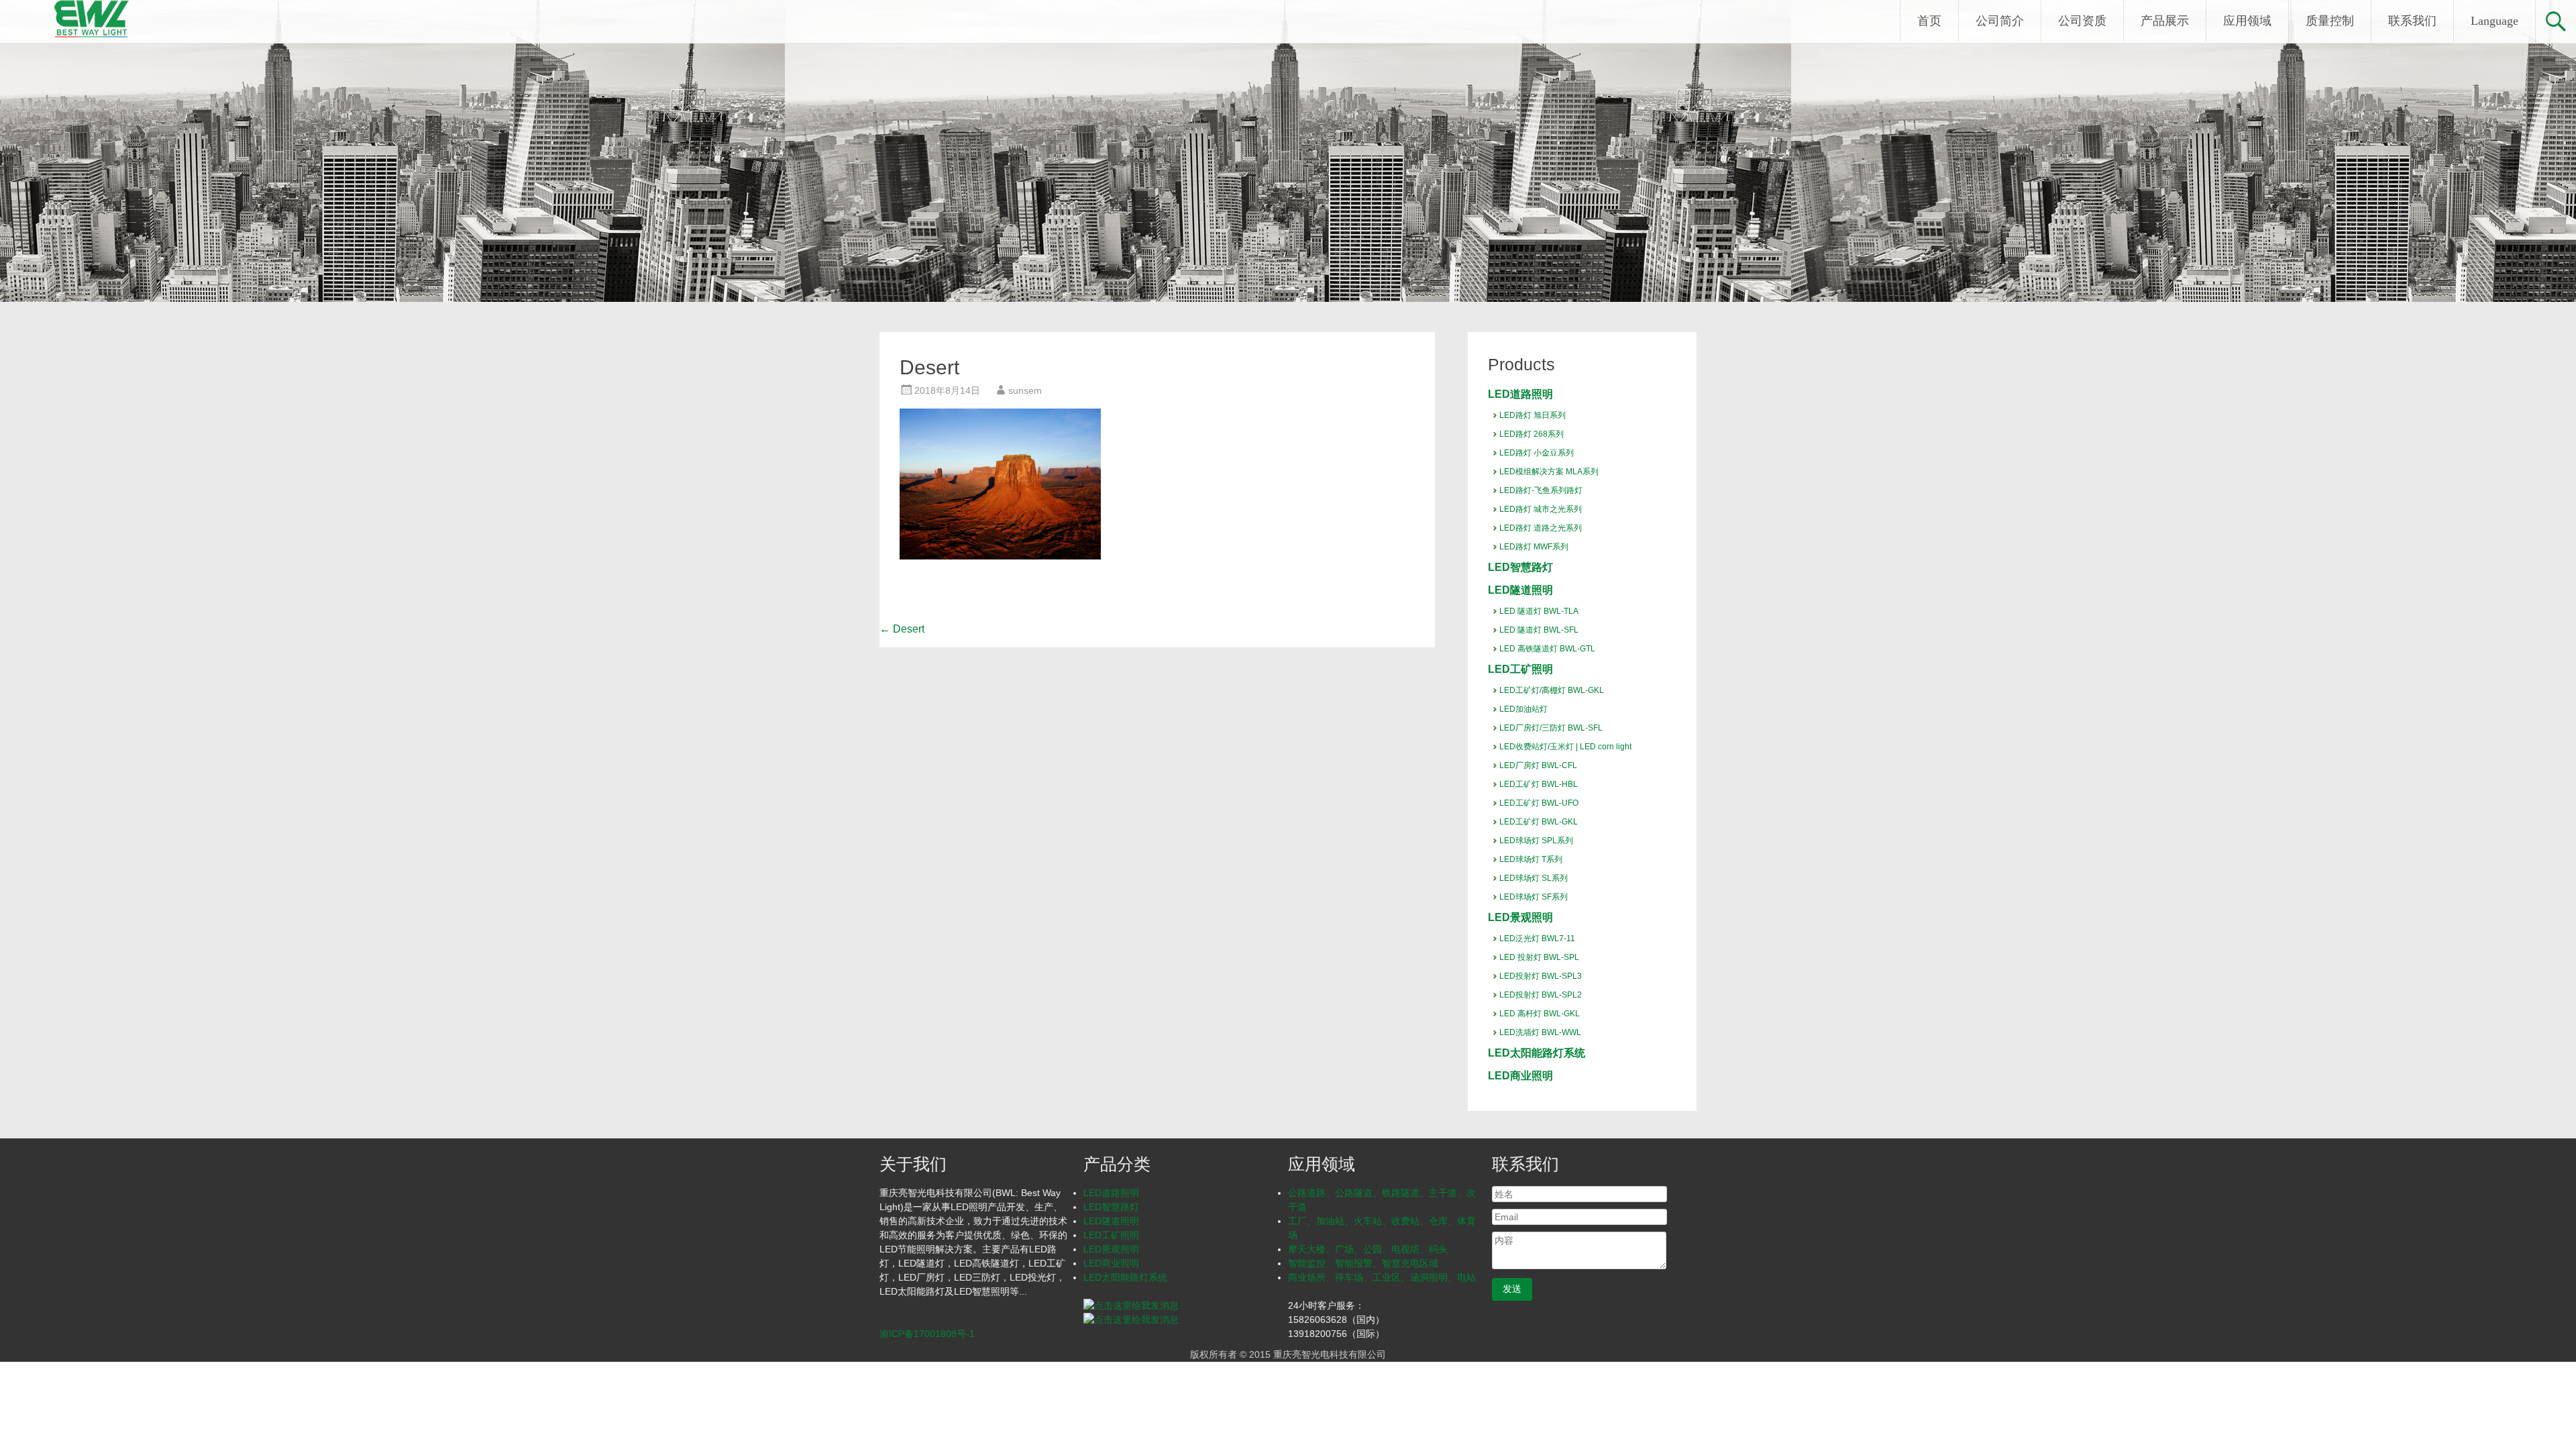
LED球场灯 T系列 (1531, 859)
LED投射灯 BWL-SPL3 (1541, 976)
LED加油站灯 (1523, 709)
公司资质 (2082, 21)
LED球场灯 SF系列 (1534, 897)
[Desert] (1000, 556)
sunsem (1025, 390)
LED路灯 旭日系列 (1533, 415)
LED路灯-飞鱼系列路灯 (1541, 490)
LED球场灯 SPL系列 (1536, 841)
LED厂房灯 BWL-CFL (1538, 765)
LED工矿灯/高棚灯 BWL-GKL (1552, 690)
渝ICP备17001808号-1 (927, 1334)
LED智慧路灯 (1520, 567)
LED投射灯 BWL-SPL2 (1541, 995)
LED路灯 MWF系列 (1534, 547)
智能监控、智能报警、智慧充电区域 (1363, 1263)
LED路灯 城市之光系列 (1541, 509)
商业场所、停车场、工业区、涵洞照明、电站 (1382, 1277)
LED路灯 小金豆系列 (1537, 453)
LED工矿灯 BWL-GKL (1539, 822)
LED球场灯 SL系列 (1534, 878)
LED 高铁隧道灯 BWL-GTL (1547, 649)
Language (2494, 21)
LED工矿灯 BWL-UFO (1539, 803)
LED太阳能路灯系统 (1537, 1053)
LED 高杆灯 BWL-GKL (1540, 1014)
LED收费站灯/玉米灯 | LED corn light (1565, 747)
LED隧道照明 (1520, 590)
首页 (1929, 21)
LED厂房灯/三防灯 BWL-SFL (1551, 728)
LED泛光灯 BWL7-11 (1537, 938)
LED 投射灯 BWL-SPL (1539, 957)
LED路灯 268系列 (1532, 434)
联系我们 (2412, 21)
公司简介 (2000, 21)
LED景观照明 (1520, 917)
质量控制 (2330, 21)
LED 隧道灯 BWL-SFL (1539, 630)
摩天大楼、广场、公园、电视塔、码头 (1368, 1249)
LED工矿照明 (1520, 669)
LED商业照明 (1520, 1076)
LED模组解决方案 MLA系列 (1549, 472)
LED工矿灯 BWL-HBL (1539, 784)
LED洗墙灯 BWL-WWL (1540, 1032)
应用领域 (2247, 21)
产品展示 (2165, 21)
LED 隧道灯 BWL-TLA (1539, 611)
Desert (902, 629)
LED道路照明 (1520, 394)
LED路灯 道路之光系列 (1541, 528)
